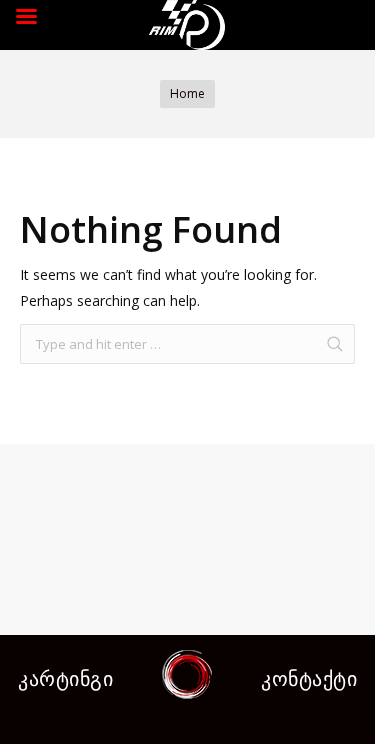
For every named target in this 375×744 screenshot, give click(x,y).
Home (187, 93)
